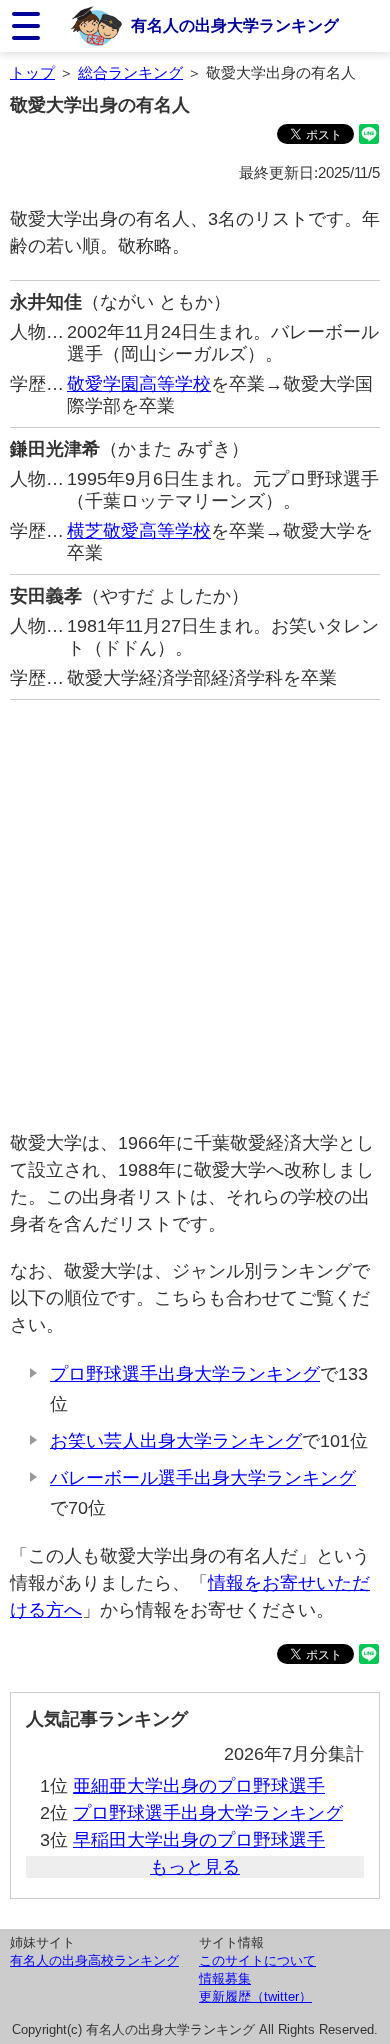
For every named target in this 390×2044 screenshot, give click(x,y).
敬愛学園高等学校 (139, 384)
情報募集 (225, 1978)
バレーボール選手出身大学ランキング (203, 1478)
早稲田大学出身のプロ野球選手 (199, 1840)
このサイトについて (257, 1960)
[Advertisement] (195, 915)
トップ (32, 72)
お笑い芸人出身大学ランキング (176, 1441)
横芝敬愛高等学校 (139, 531)
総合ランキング (130, 72)
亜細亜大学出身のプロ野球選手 (199, 1786)
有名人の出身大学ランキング (235, 25)
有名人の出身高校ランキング (94, 1960)
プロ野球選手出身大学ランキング (185, 1374)
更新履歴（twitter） (255, 1996)
